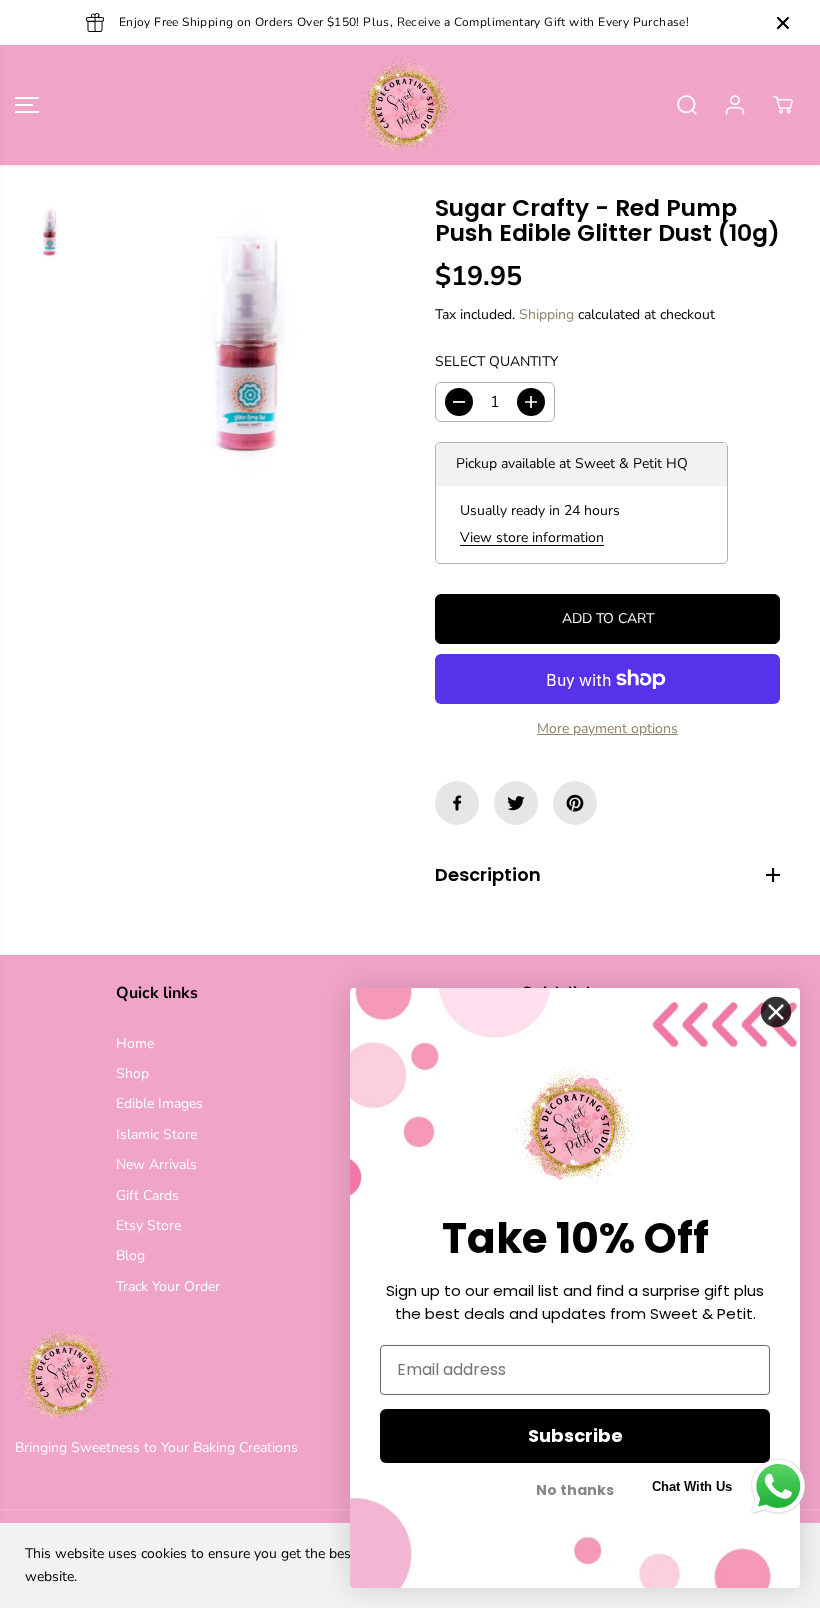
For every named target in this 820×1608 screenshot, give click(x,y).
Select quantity (496, 361)
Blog (130, 1255)
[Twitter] (516, 803)
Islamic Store (156, 1134)
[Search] (687, 105)
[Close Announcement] (783, 23)
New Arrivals (156, 1164)
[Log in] (735, 105)
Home (135, 1043)
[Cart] (783, 105)
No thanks (575, 1490)
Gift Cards (147, 1195)
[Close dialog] (776, 1012)
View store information (532, 537)
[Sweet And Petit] (405, 105)
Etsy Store (148, 1225)
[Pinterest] (575, 803)
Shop (132, 1073)
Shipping (546, 314)
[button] (27, 105)
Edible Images (159, 1103)
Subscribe (575, 1435)
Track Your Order (168, 1286)
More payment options (607, 728)
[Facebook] (457, 803)
